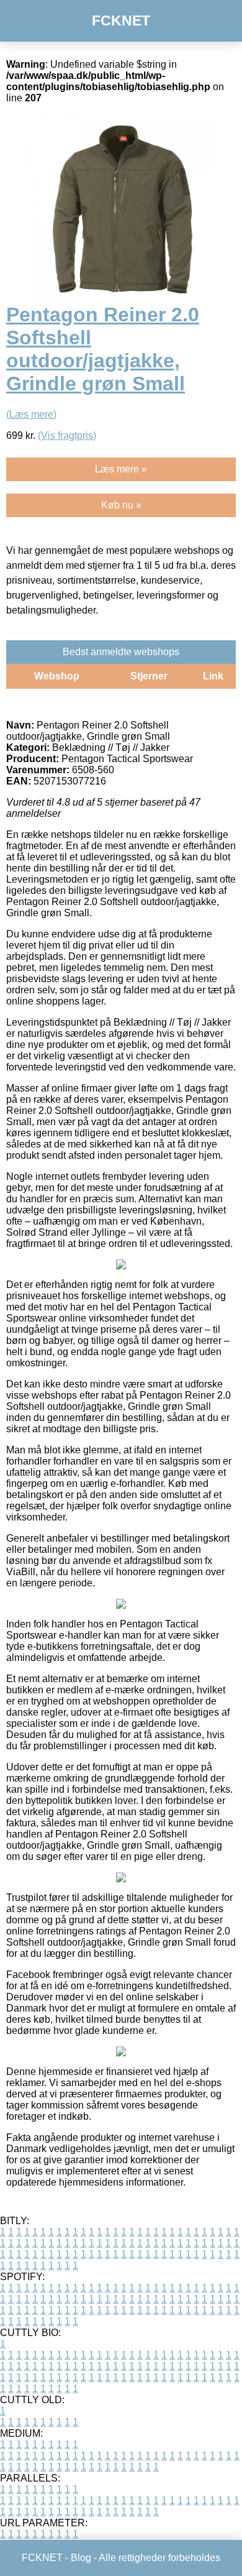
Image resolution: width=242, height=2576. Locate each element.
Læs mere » (121, 469)
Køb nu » (121, 505)
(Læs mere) (31, 414)
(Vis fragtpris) (67, 435)
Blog (81, 2558)
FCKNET (121, 21)
